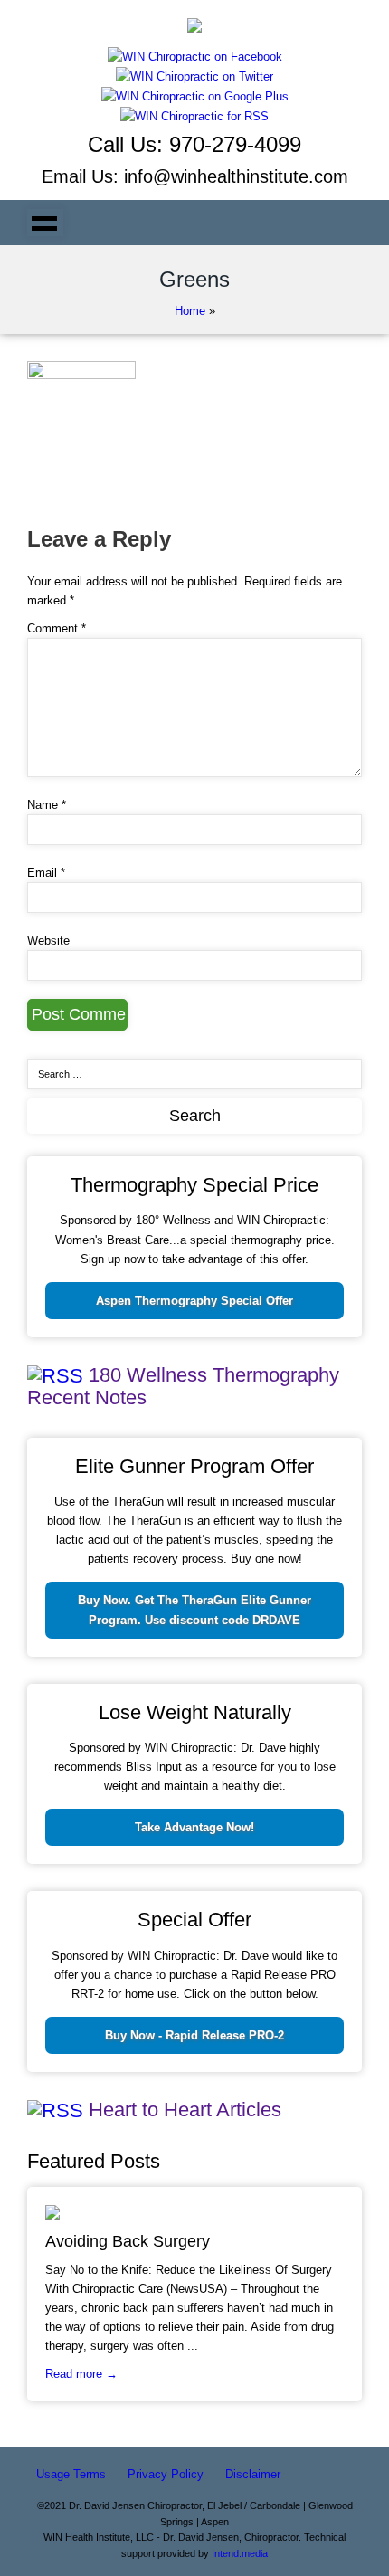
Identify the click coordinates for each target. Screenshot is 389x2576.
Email (46, 873)
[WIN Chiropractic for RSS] (194, 115)
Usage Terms (71, 2474)
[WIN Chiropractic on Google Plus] (195, 95)
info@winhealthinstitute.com (236, 176)
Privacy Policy (166, 2474)
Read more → (81, 2374)
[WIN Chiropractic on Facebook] (195, 56)
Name (47, 805)
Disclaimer (253, 2474)
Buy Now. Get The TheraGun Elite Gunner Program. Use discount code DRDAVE (194, 1610)
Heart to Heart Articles (185, 2110)
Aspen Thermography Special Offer (194, 1301)
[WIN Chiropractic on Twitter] (194, 76)
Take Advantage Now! (194, 1827)
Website (48, 941)
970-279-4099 (235, 144)
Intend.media (240, 2553)
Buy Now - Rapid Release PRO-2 (194, 2035)
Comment (57, 628)
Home (190, 311)
